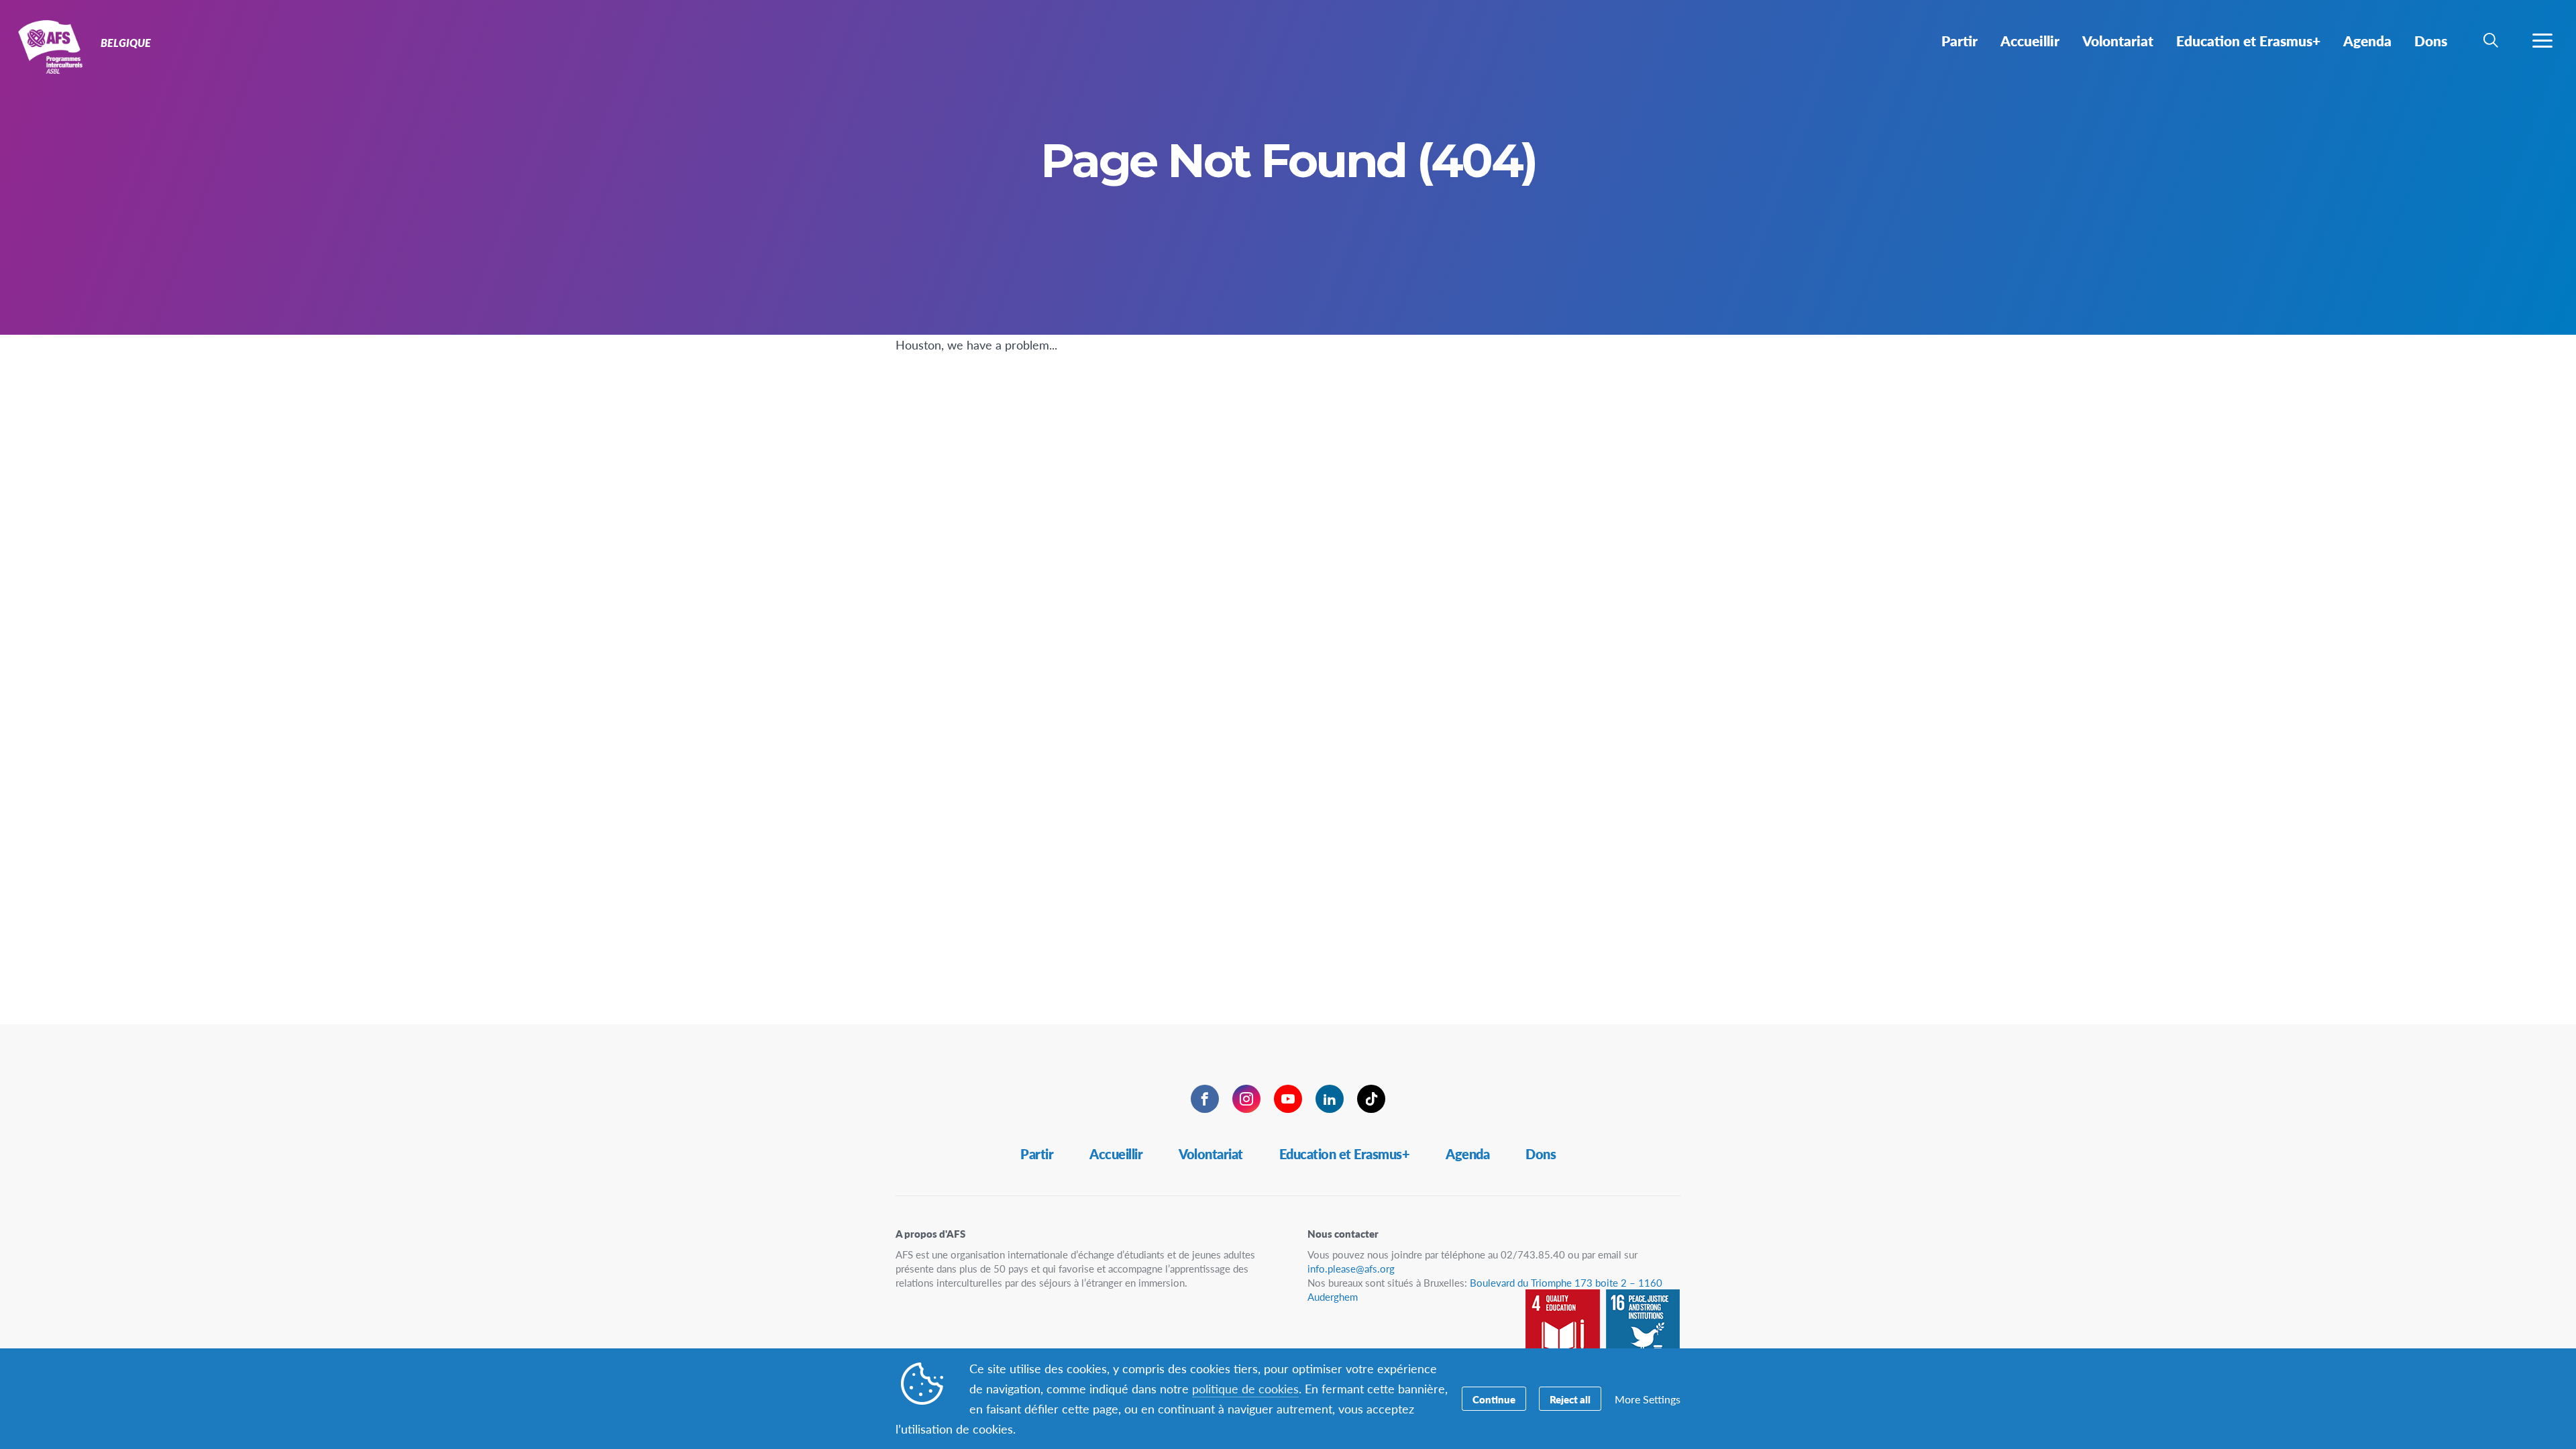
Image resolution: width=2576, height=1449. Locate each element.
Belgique (59, 46)
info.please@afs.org (1351, 1268)
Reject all (1570, 1399)
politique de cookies (1245, 1388)
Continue (1494, 1399)
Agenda (1467, 1154)
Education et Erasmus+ (1345, 1154)
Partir (1037, 1154)
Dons (1541, 1154)
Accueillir (1116, 1154)
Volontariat (1211, 1154)
